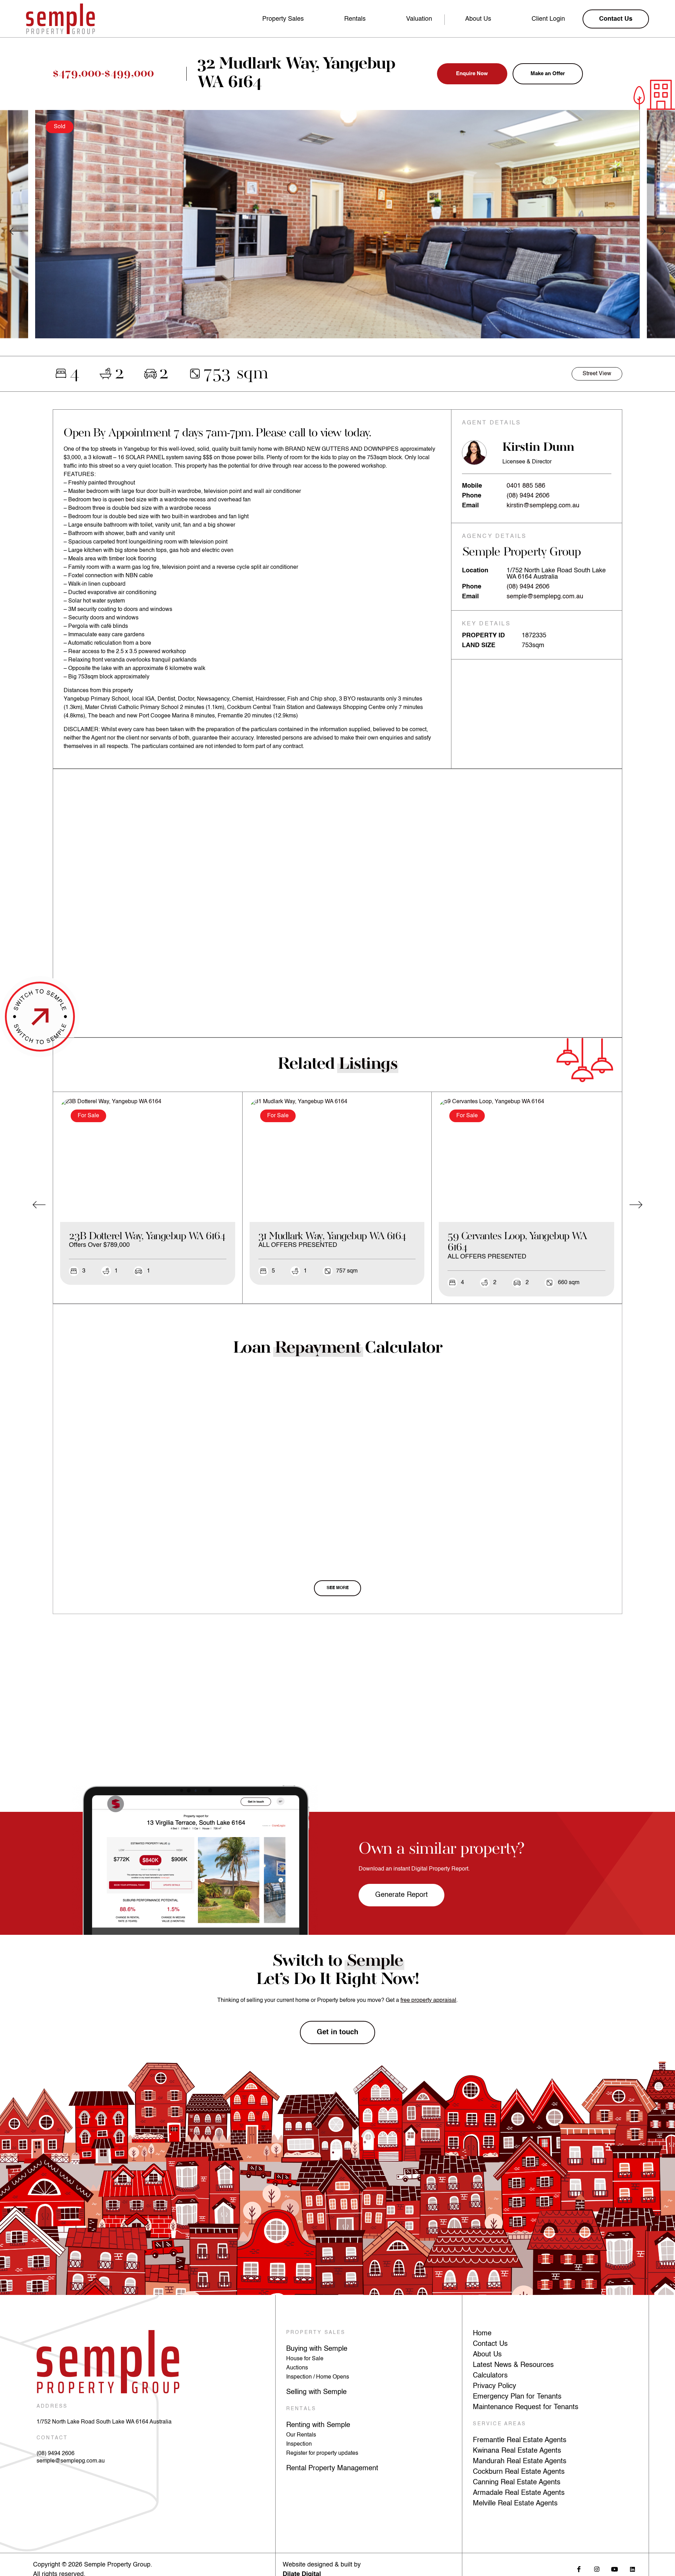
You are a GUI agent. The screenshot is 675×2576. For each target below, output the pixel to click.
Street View (597, 374)
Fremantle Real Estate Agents (520, 2440)
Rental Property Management (332, 2468)
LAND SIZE (479, 645)
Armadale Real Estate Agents (519, 2493)
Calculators (490, 2376)
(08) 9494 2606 (528, 496)
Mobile (472, 486)
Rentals (355, 19)
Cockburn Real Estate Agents (519, 2472)
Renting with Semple (318, 2425)
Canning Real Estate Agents (517, 2483)
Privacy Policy (494, 2386)
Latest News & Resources (513, 2365)
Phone (472, 496)
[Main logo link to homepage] (60, 19)
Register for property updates (322, 2453)
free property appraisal (428, 2001)
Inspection (299, 2444)
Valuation (419, 19)
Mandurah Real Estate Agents (520, 2461)
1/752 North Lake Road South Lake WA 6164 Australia (104, 2422)
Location (475, 571)
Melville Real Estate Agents (515, 2504)
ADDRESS (52, 2406)
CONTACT (52, 2438)
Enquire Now (472, 74)
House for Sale (305, 2359)
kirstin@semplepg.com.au (543, 506)
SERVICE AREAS (499, 2424)
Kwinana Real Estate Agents (517, 2451)
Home (482, 2334)
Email (470, 506)
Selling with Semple (316, 2392)
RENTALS (301, 2409)
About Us (478, 19)
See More (338, 1588)
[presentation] (16, 231)
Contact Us (490, 2344)
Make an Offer (548, 74)
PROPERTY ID (483, 636)
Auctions (297, 2368)
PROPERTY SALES (316, 2333)
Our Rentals (301, 2435)
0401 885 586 (526, 486)
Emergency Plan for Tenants (517, 2397)
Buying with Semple (317, 2349)
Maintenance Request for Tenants (526, 2407)
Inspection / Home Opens (318, 2377)
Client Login (548, 19)
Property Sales (283, 19)
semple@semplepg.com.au (545, 597)
